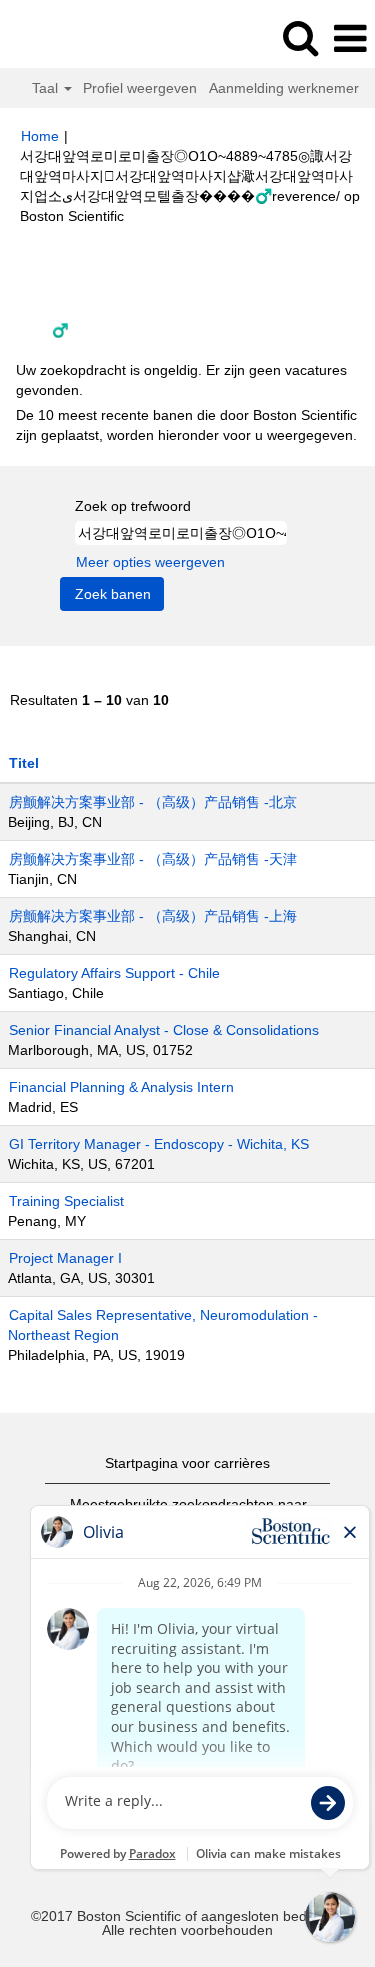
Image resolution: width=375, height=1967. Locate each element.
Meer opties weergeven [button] (150, 562)
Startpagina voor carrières (187, 1463)
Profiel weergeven (140, 88)
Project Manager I (65, 1258)
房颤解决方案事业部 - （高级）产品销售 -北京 (153, 802)
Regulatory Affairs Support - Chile (114, 973)
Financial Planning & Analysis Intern (121, 1087)
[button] (350, 38)
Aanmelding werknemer (284, 88)
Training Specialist (66, 1201)
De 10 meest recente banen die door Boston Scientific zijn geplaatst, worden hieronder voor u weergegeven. (186, 425)
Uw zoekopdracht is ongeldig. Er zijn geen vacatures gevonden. (181, 380)
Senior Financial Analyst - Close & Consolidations (164, 1030)
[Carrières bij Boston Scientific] (71, 38)
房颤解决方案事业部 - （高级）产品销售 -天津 (153, 859)
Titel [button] (24, 763)
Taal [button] (47, 88)
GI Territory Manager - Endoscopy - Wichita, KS (159, 1144)
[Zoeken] (300, 37)
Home (40, 136)
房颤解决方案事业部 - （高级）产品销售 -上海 (153, 916)
